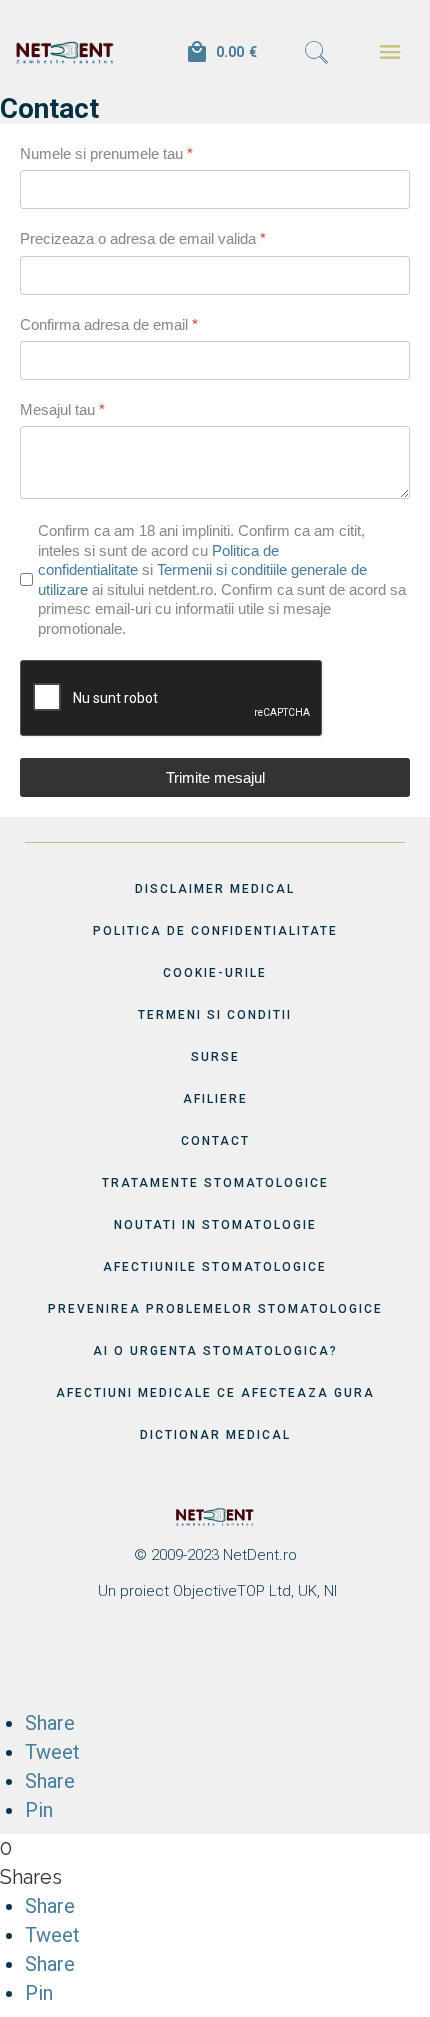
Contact (215, 1141)
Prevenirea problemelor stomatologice (215, 1309)
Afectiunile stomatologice (215, 1267)
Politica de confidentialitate (215, 931)
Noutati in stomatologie (215, 1225)
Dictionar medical (215, 1435)
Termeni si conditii (215, 1015)
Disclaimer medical (215, 889)
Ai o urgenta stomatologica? (215, 1351)
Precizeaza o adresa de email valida (143, 238)
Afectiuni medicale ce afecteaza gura (215, 1393)
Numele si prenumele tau (106, 153)
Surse (215, 1057)
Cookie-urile (215, 973)
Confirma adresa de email (109, 324)
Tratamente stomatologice (215, 1183)
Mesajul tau (62, 409)
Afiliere (215, 1099)
